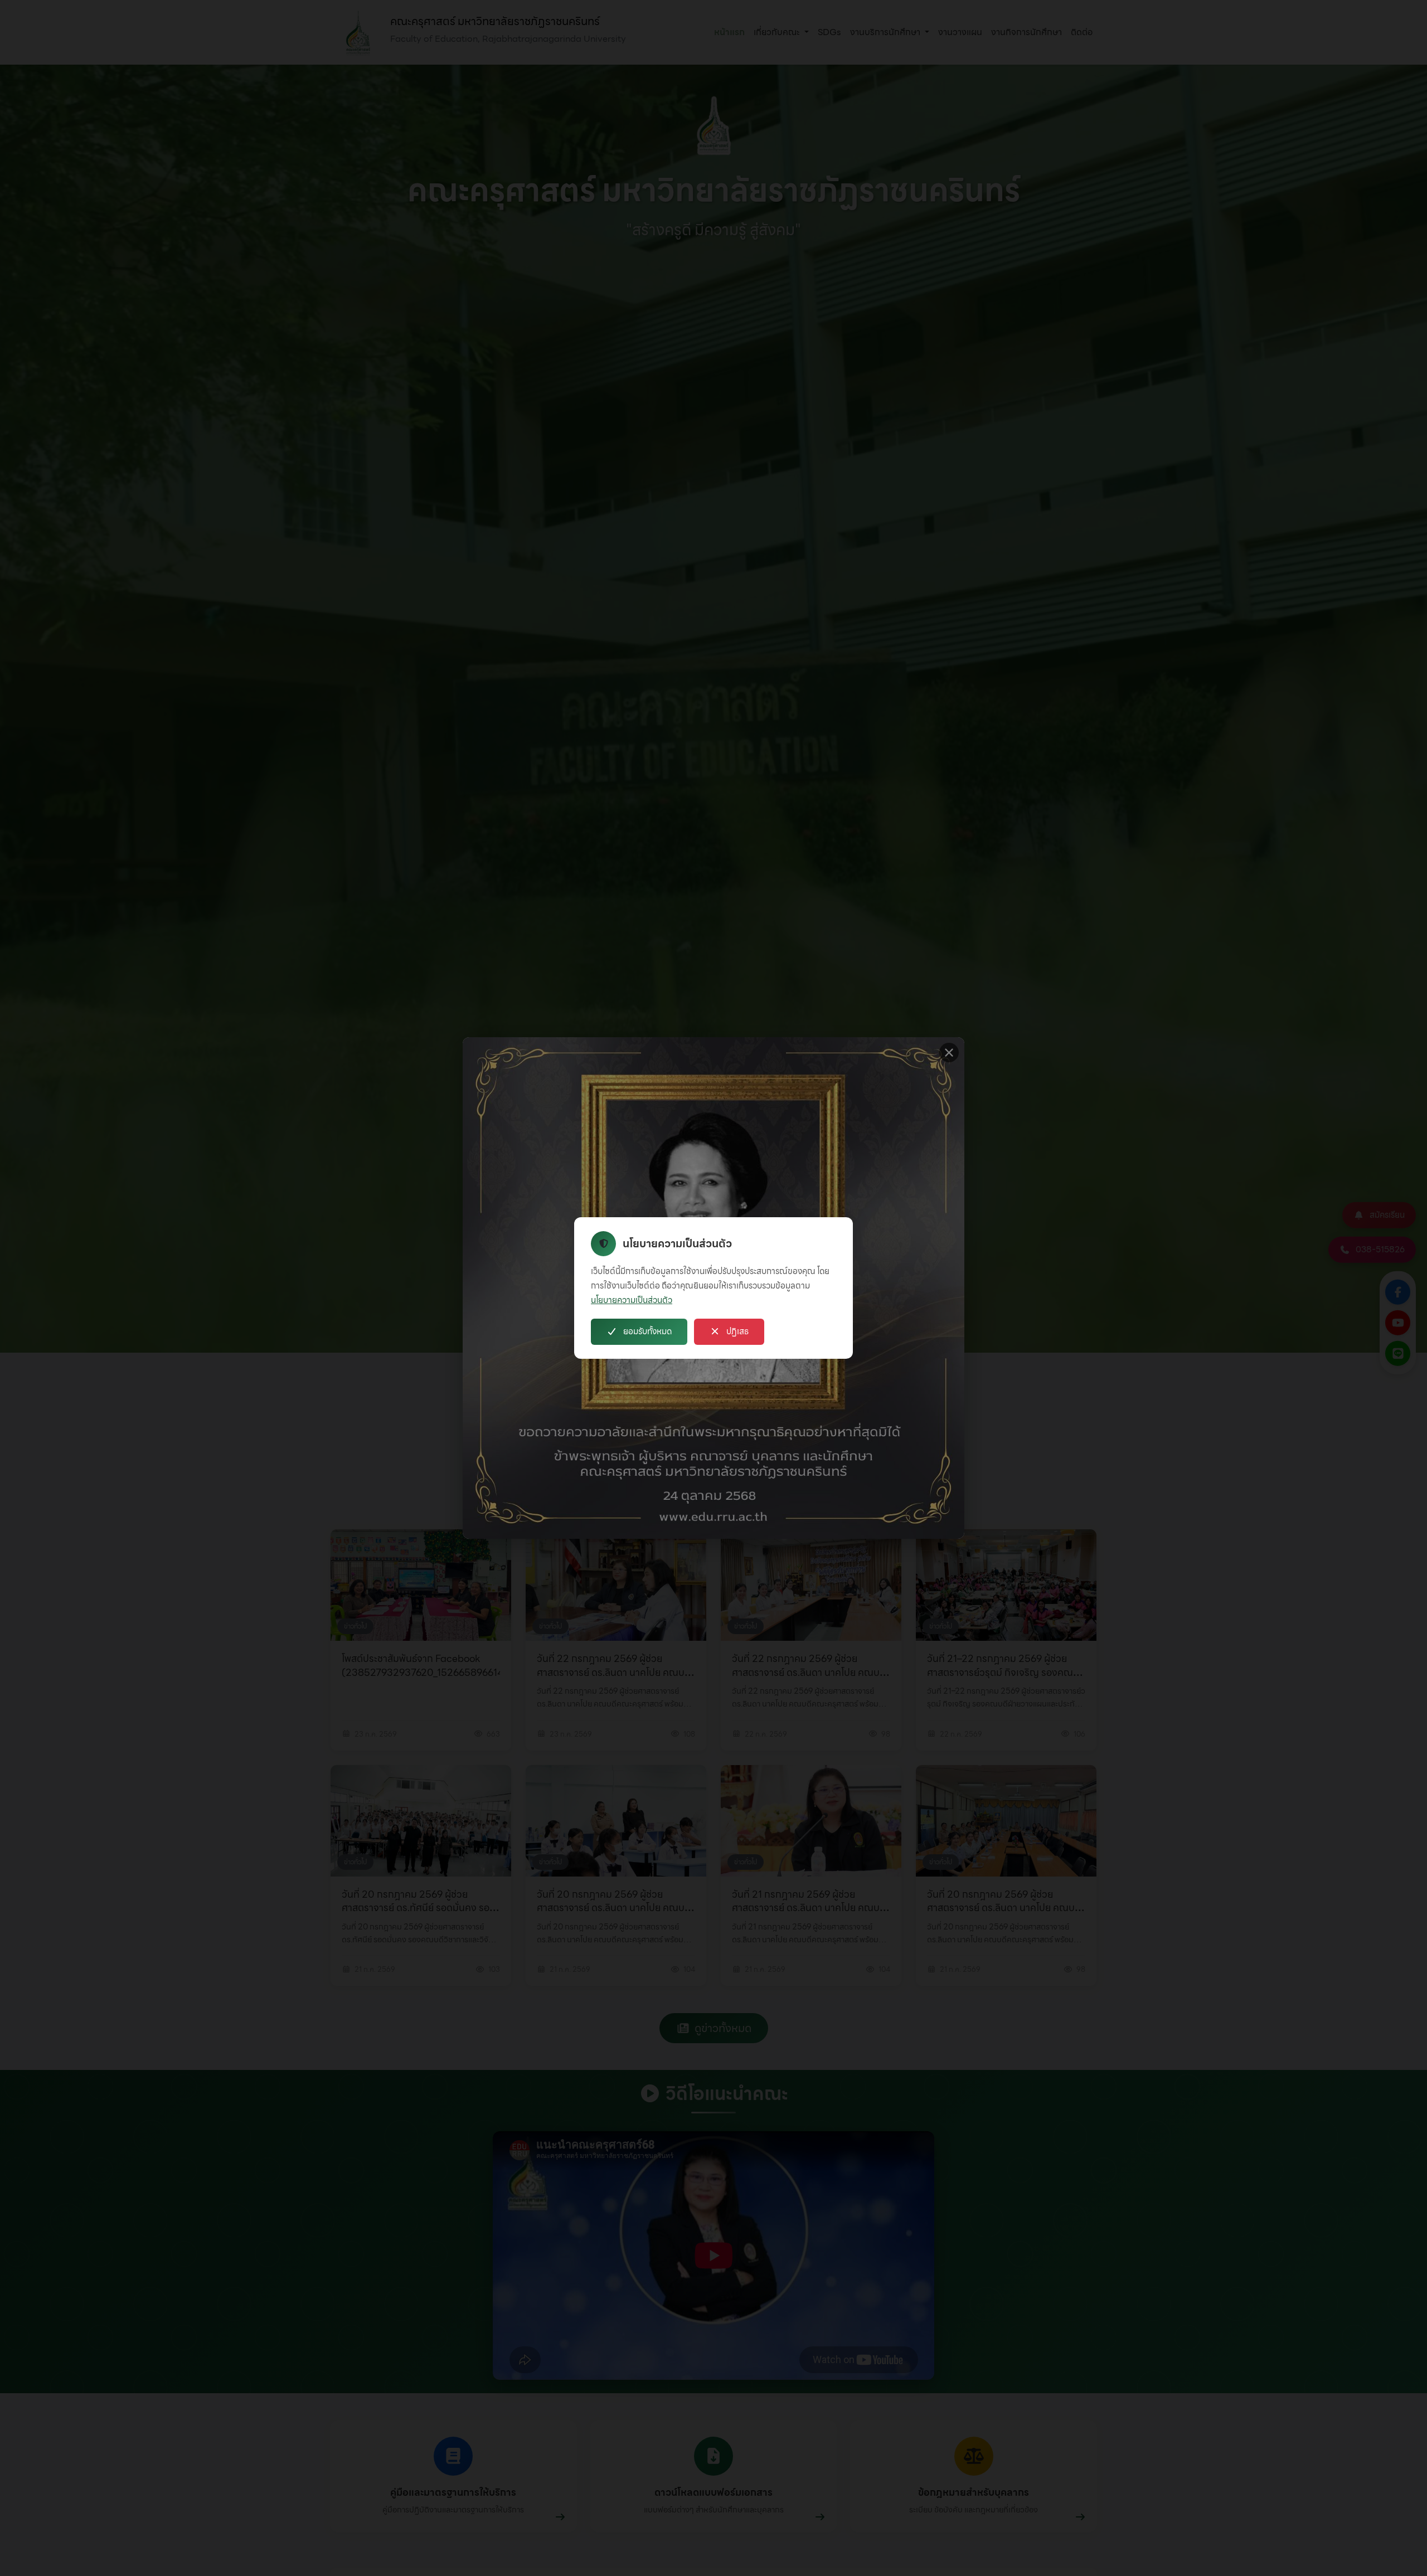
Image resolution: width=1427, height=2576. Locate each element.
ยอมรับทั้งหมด (647, 1331)
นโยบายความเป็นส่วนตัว (632, 1300)
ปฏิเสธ (737, 1331)
